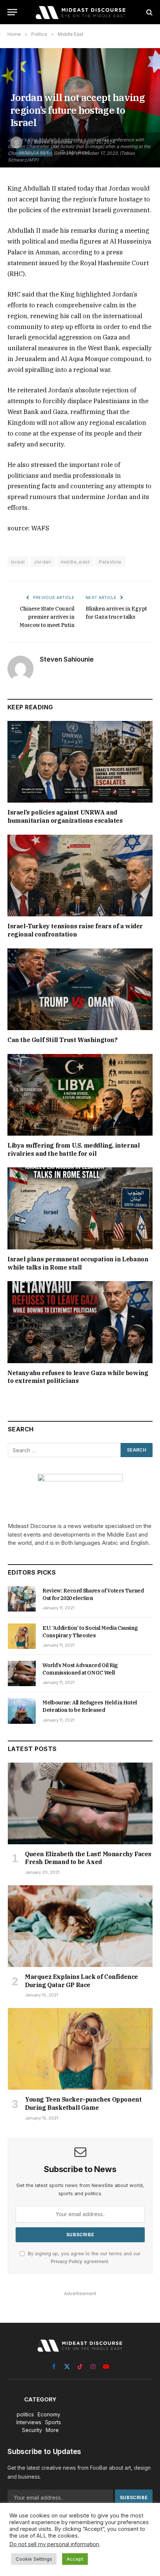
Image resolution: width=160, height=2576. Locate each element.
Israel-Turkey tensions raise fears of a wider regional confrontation (75, 930)
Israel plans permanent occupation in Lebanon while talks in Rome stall (78, 1263)
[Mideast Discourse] (80, 12)
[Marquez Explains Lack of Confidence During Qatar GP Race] (80, 1926)
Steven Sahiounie (67, 659)
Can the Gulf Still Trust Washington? (63, 1040)
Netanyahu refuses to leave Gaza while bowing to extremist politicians (78, 1377)
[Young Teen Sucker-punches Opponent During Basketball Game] (80, 2049)
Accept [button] (75, 2559)
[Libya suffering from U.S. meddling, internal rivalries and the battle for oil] (80, 1095)
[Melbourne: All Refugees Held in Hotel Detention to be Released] (22, 1711)
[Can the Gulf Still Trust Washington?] (80, 989)
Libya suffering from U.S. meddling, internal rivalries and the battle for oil (73, 1149)
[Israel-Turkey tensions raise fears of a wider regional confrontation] (80, 876)
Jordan (42, 562)
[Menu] (12, 12)
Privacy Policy (67, 2261)
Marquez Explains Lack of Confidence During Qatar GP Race (81, 1981)
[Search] (149, 12)
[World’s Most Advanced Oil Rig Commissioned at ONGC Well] (22, 1673)
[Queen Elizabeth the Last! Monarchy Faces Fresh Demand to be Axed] (80, 1803)
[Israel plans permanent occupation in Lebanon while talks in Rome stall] (80, 1208)
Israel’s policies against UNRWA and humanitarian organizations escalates (65, 816)
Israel (18, 562)
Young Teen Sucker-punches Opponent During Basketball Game (83, 2103)
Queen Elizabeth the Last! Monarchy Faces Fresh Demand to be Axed (88, 1858)
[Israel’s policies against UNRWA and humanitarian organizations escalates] (80, 762)
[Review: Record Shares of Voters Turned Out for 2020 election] (22, 1599)
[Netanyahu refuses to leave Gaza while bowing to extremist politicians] (80, 1322)
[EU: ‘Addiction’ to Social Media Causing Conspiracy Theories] (22, 1636)
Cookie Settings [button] (34, 2559)
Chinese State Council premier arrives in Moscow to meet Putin (47, 617)
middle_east (75, 562)
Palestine (110, 562)
